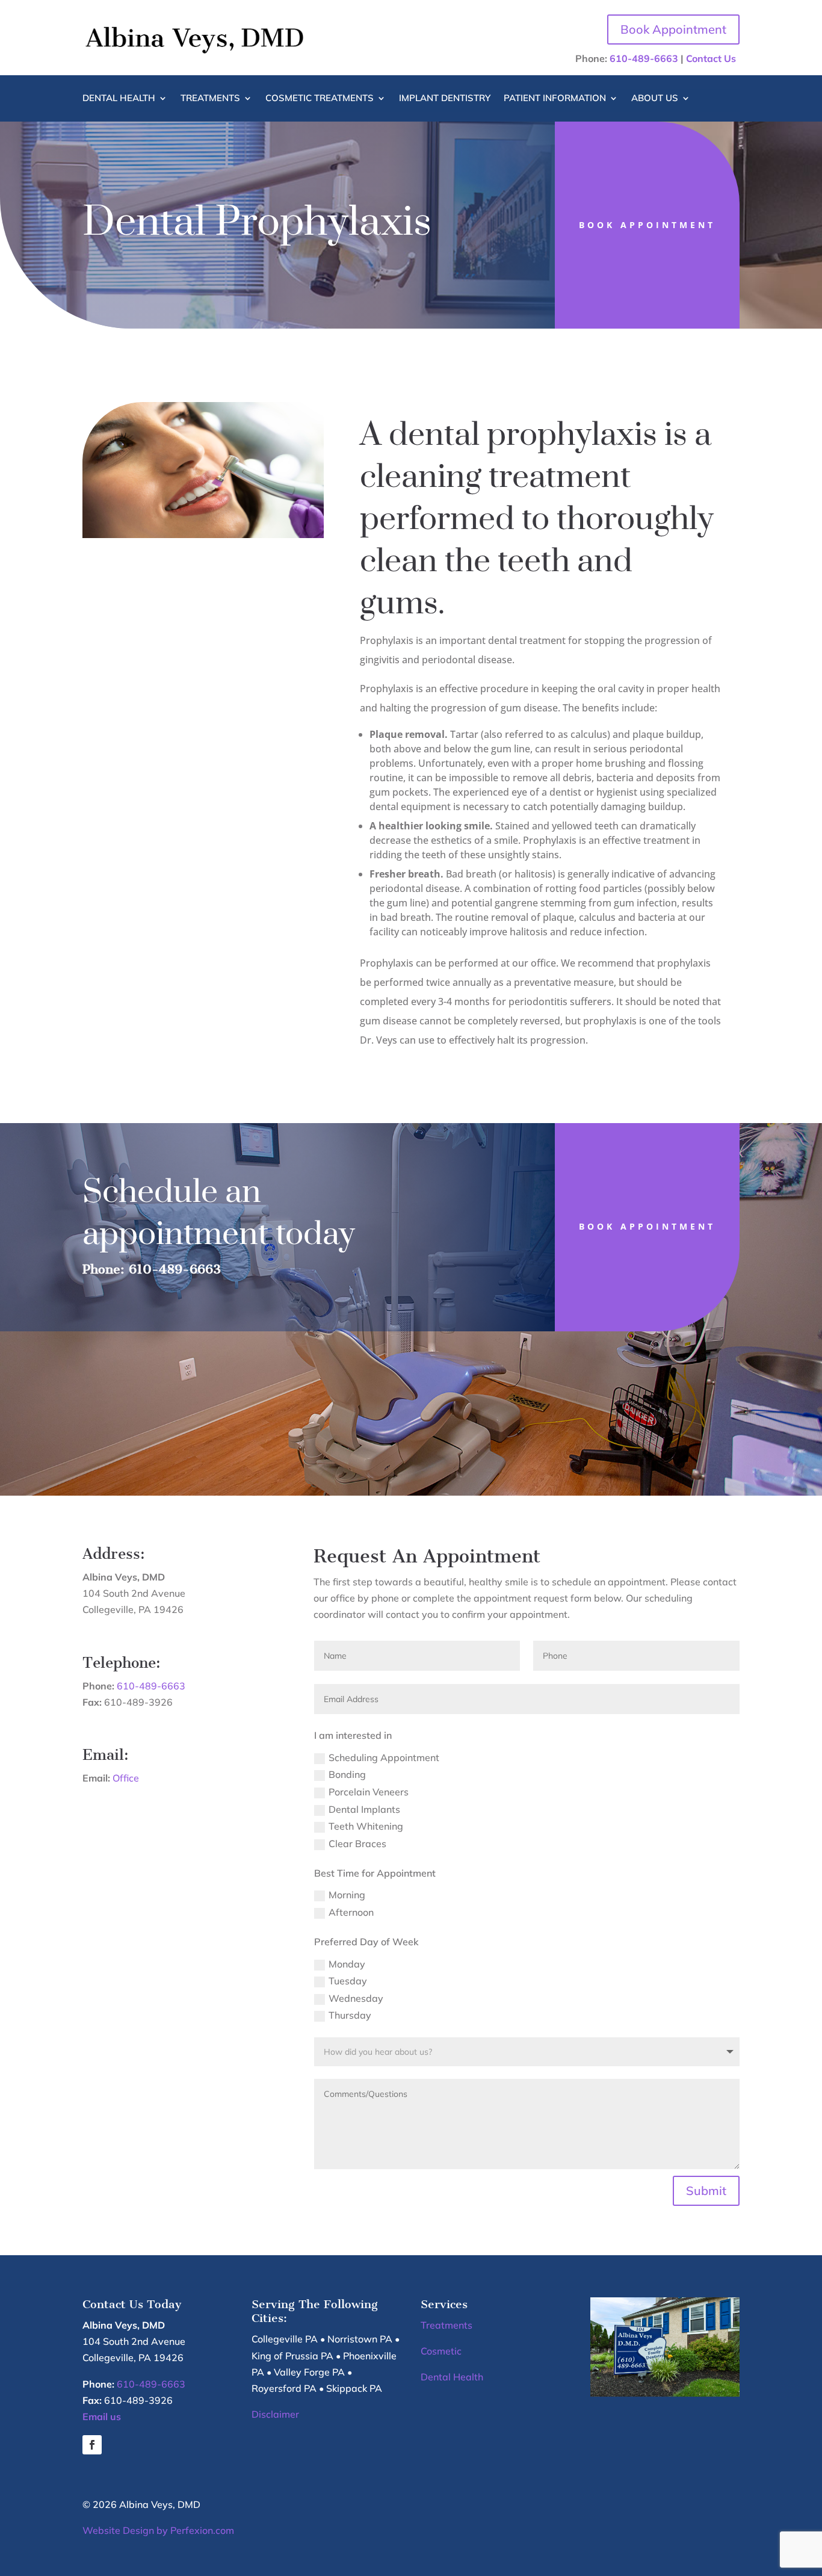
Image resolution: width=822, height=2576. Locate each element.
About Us (655, 99)
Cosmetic (441, 2351)
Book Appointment (673, 29)
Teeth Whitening (366, 1826)
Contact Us (711, 58)
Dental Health (119, 99)
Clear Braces (357, 1844)
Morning (347, 1895)
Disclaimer (275, 2414)
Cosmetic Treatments (320, 99)
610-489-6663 (644, 58)
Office (126, 1778)
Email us (102, 2417)
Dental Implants (364, 1809)
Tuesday (348, 1981)
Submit (706, 2191)
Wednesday (356, 1998)
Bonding (347, 1774)
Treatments (210, 99)
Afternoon (351, 1912)
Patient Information (555, 99)
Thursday (350, 2015)
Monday (347, 1964)
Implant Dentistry (445, 99)
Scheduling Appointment (384, 1757)
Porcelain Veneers (369, 1792)
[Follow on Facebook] (92, 2445)
